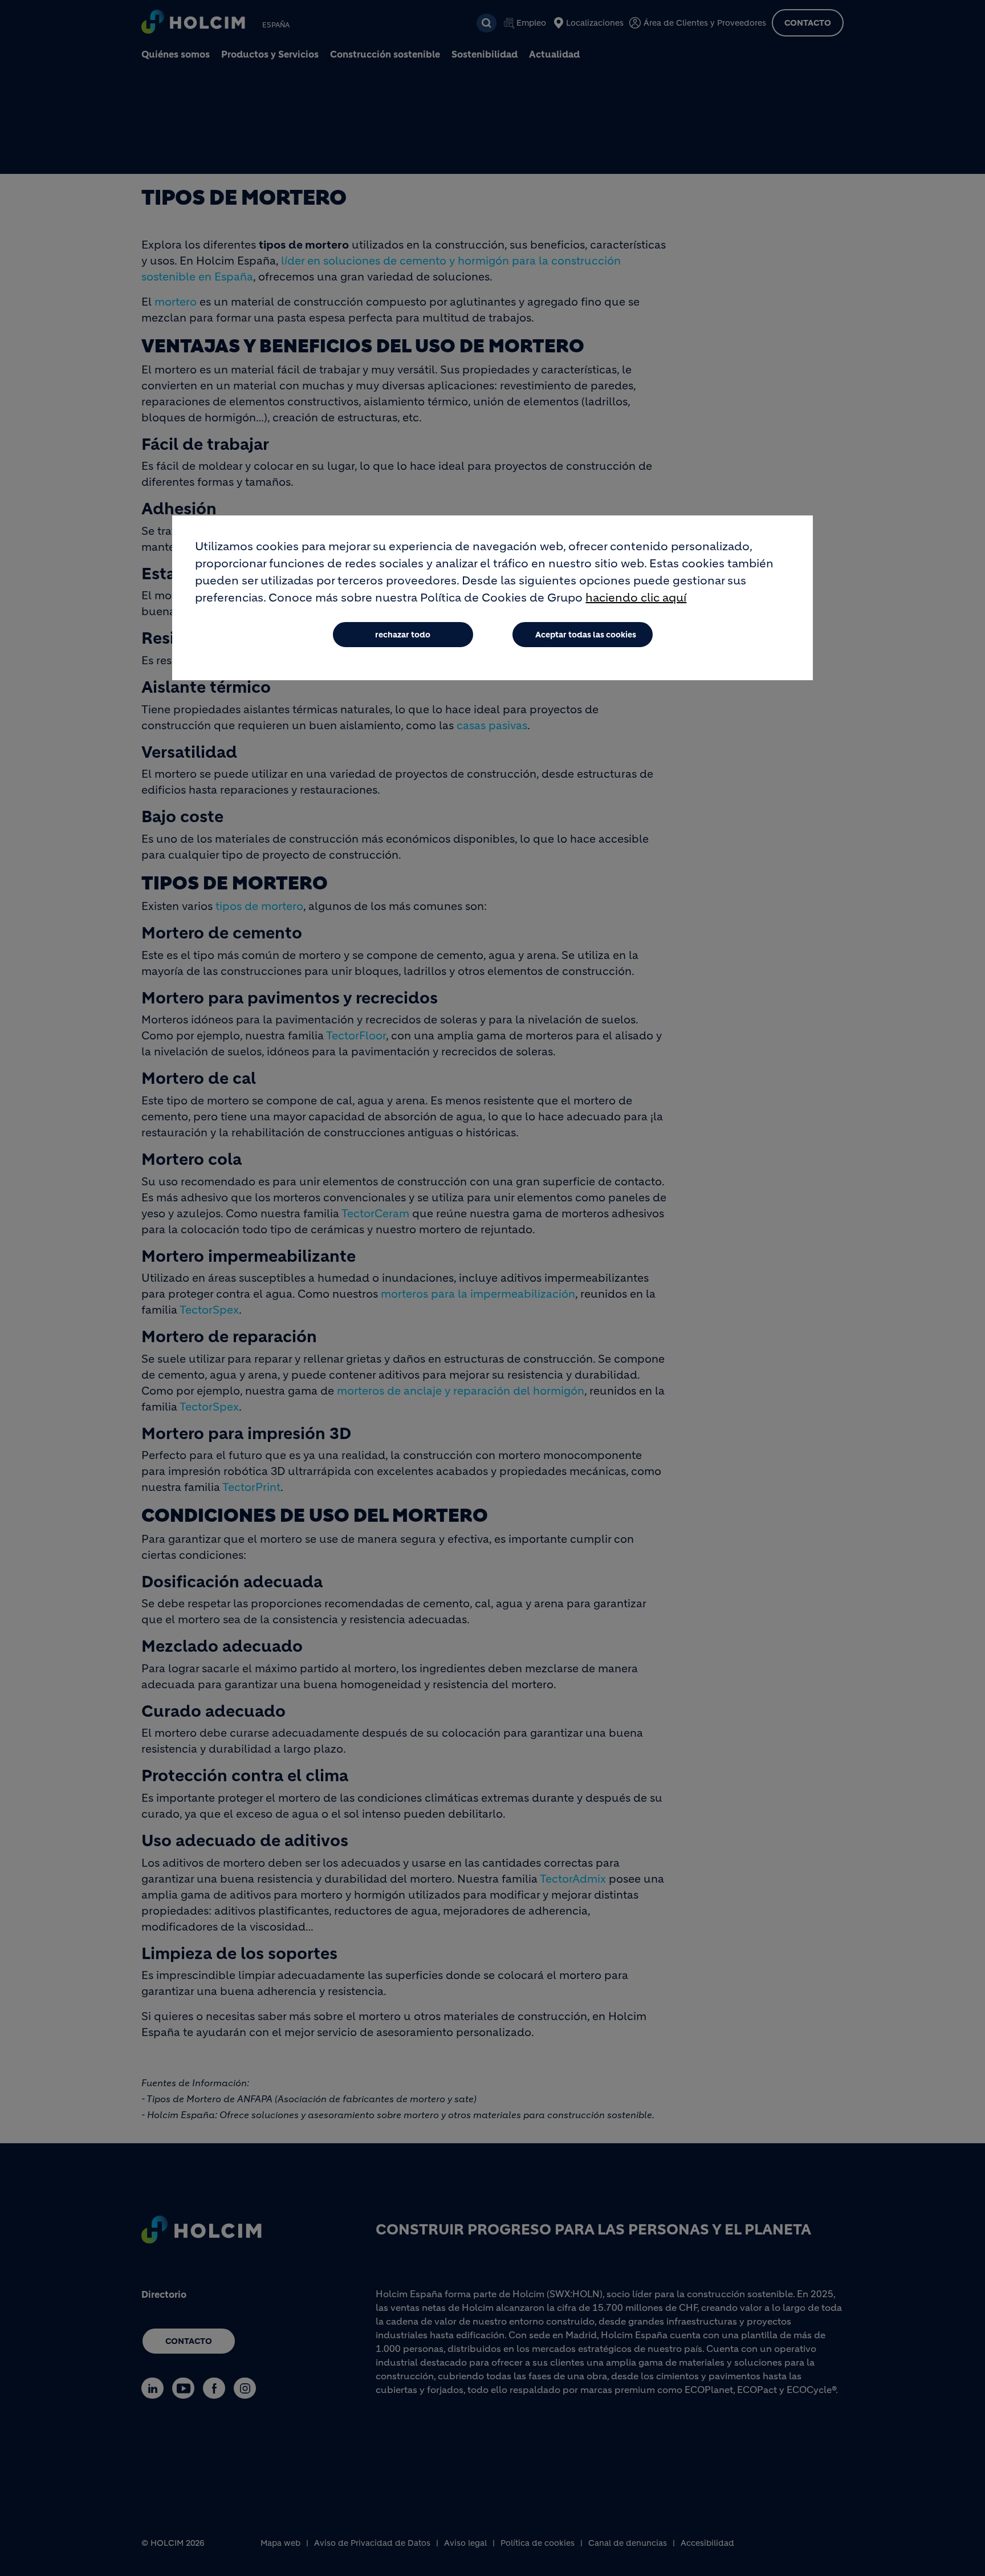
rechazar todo (403, 635)
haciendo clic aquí (636, 598)
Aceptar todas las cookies (586, 635)
